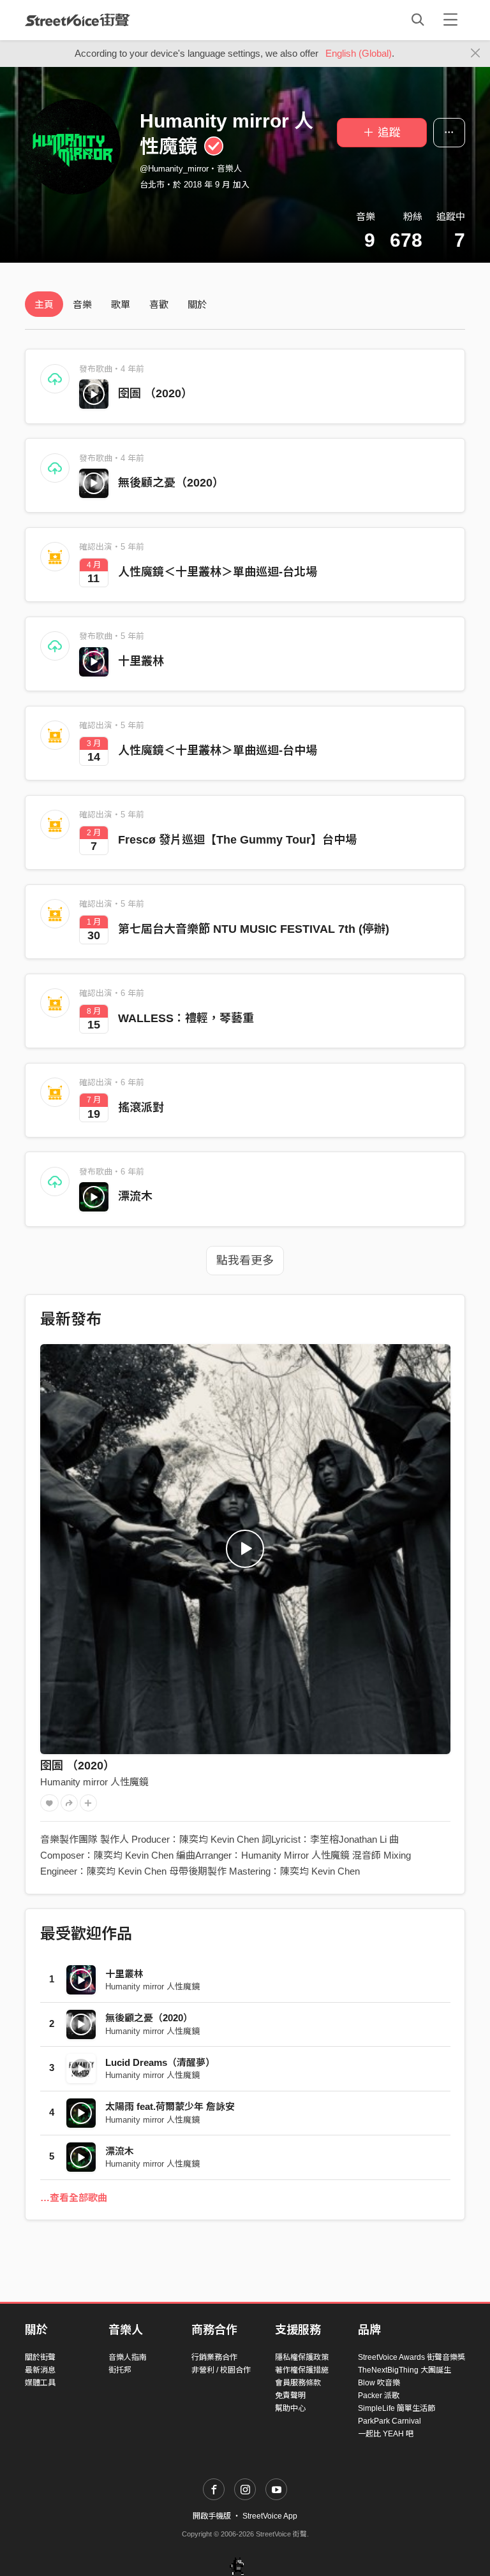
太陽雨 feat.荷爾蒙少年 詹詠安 (170, 2106)
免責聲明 (290, 2396)
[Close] (476, 54)
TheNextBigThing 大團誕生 (405, 2370)
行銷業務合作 (214, 2357)
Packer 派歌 (379, 2396)
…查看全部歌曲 (74, 2198)
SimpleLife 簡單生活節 (397, 2408)
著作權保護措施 (302, 2370)
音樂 (82, 304)
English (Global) (359, 53)
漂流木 (135, 1196)
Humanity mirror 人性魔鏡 (94, 1782)
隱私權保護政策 (302, 2357)
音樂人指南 (128, 2357)
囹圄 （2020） (155, 393)
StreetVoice (78, 20)
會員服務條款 (298, 2383)
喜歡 (159, 304)
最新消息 (40, 2370)
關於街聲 (40, 2357)
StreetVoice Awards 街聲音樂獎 (412, 2357)
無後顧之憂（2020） (171, 483)
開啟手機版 (212, 2516)
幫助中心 (290, 2408)
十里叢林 (141, 661)
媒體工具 (40, 2383)
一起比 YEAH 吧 (386, 2434)
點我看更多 (245, 1261)
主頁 (44, 304)
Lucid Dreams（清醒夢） (160, 2062)
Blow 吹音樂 (379, 2383)
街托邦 (120, 2370)
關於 (197, 304)
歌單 (121, 304)
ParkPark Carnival (390, 2421)
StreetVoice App (270, 2516)
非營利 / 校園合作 (221, 2370)
